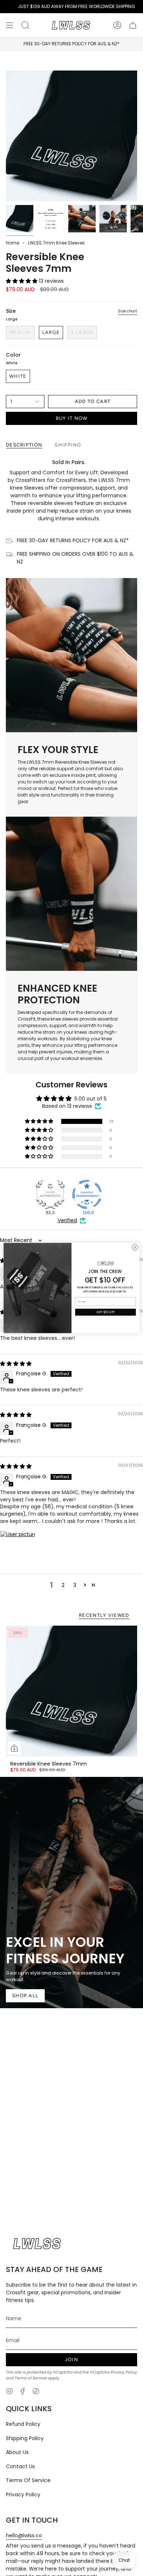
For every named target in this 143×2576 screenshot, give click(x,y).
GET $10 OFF (105, 1312)
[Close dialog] (135, 1247)
